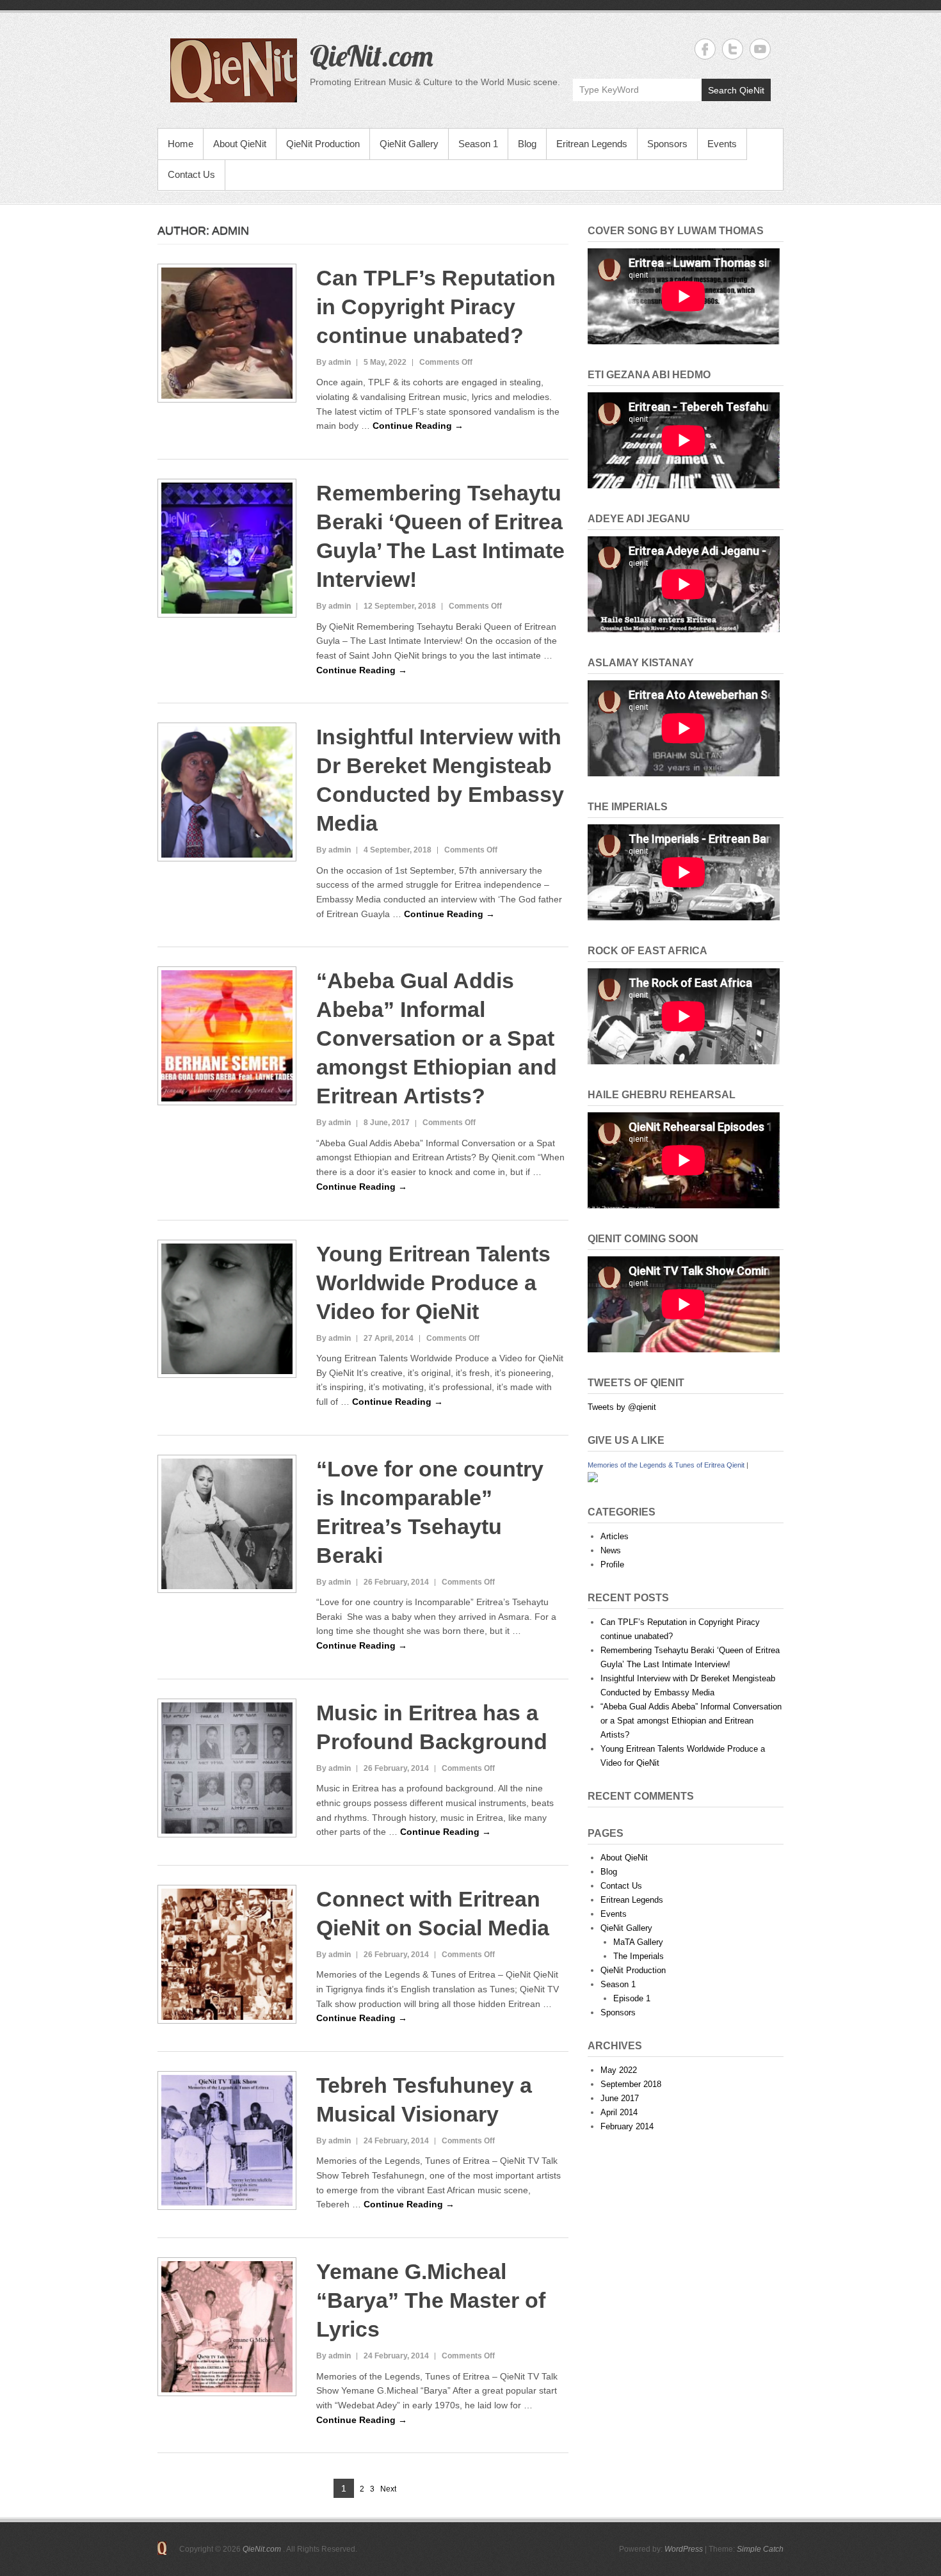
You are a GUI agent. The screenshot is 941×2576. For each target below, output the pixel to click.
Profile (612, 1564)
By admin (334, 362)
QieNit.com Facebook (705, 49)
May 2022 (619, 2070)
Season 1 (478, 144)
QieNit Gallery (409, 144)
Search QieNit (736, 90)
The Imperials (639, 1956)
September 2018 (631, 2084)
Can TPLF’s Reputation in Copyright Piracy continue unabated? (436, 307)
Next (388, 2489)
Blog (527, 144)
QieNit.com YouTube (760, 49)
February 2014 (627, 2126)
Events (722, 144)
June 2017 (620, 2098)
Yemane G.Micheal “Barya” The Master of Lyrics (431, 2300)
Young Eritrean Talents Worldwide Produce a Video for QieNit (433, 1283)
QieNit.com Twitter (733, 49)
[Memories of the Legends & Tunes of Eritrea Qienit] (593, 1479)
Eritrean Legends (592, 144)
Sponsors (667, 144)
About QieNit (240, 144)
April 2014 (619, 2112)
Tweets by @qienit (622, 1407)
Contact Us (191, 174)
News (611, 1550)
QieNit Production (323, 144)
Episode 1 (632, 1998)
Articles (615, 1536)
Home (181, 144)
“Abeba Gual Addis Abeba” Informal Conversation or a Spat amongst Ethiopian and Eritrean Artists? (437, 1038)
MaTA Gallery (638, 1942)
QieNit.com (372, 56)
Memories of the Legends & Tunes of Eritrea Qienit (666, 1465)
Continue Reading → (418, 426)
